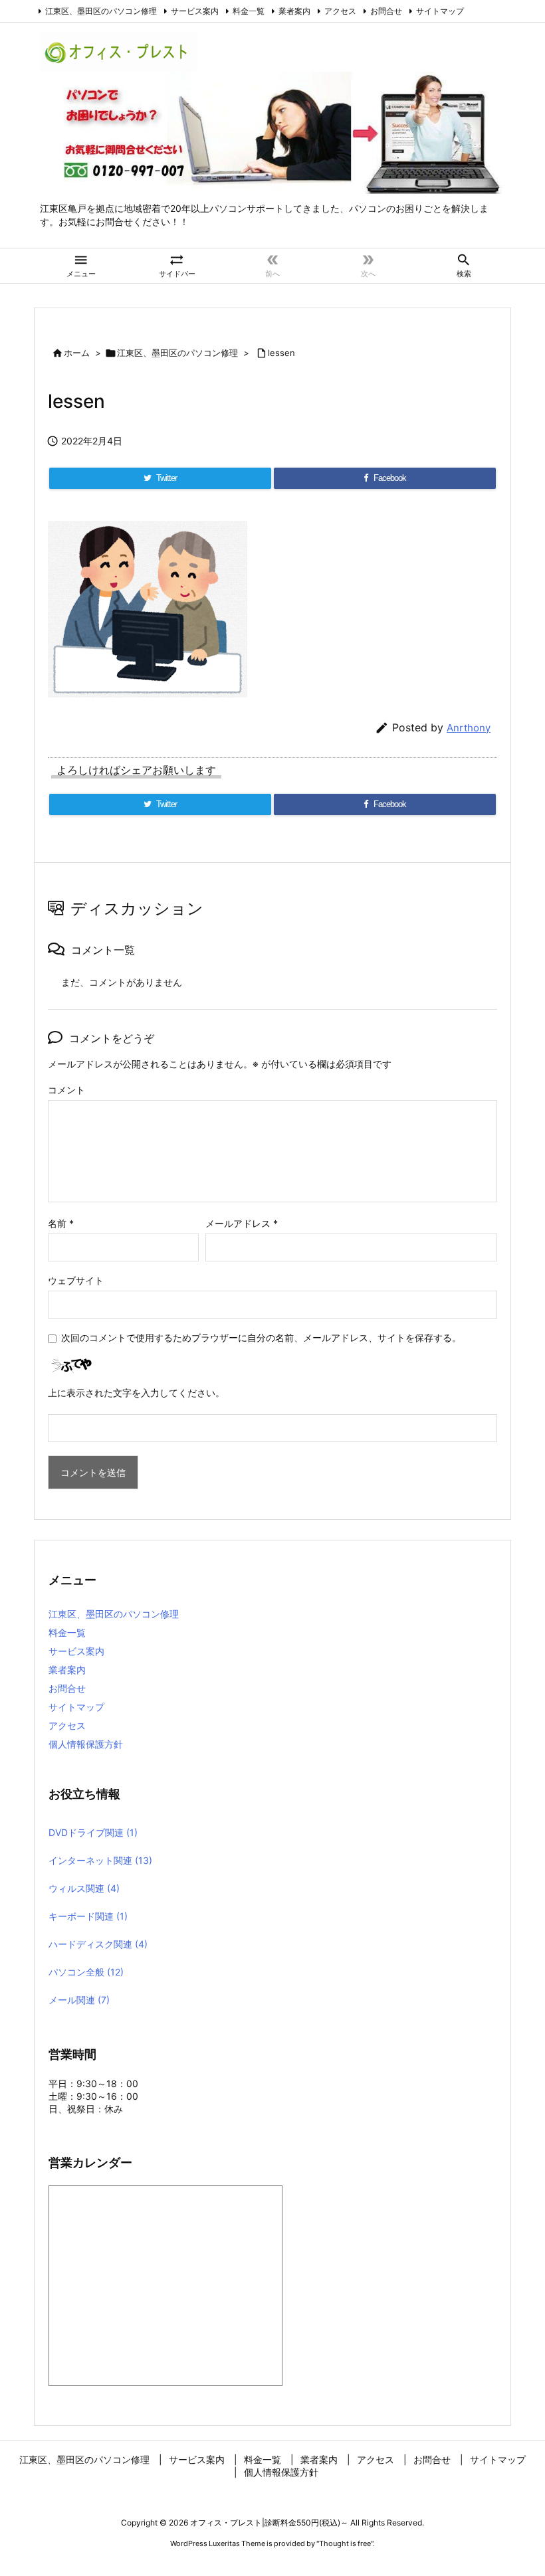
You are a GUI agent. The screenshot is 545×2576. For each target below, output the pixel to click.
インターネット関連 (100, 1860)
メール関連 (79, 2000)
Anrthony (469, 728)
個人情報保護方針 (86, 1744)
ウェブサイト (76, 1280)
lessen (281, 353)
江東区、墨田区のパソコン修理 (101, 11)
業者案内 (294, 11)
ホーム (77, 353)
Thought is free (345, 2543)
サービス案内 (195, 11)
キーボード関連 (88, 1916)
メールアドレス (242, 1223)
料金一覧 (249, 11)
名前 (61, 1223)
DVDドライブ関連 (93, 1832)
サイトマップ (440, 11)
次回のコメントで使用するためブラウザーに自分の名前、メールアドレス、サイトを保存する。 (261, 1337)
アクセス (340, 11)
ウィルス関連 (84, 1888)
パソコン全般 (86, 1972)
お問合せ (386, 11)
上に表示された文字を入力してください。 (136, 1393)
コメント (66, 1090)
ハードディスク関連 (98, 1944)
